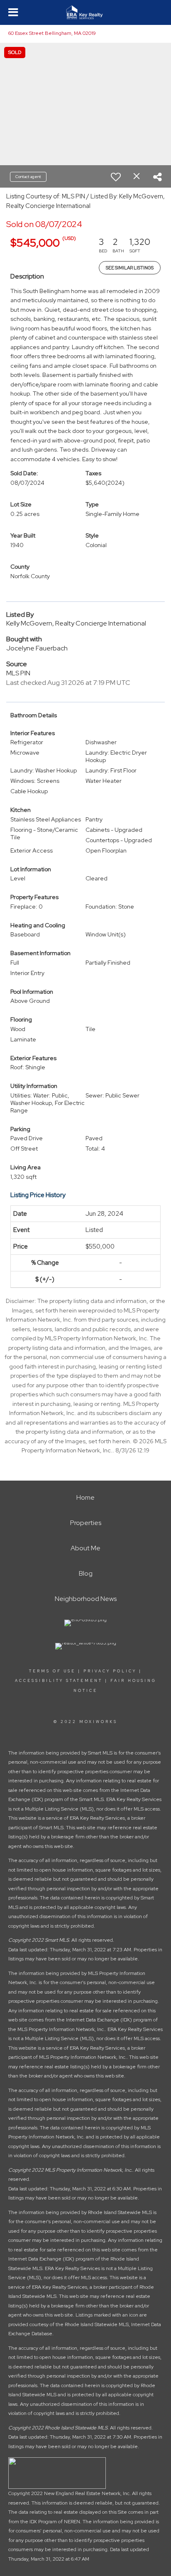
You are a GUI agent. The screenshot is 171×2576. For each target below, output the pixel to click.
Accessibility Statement (59, 1681)
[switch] (116, 177)
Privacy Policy (110, 1671)
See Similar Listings (130, 268)
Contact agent (28, 177)
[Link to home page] (86, 12)
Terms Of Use (52, 1671)
